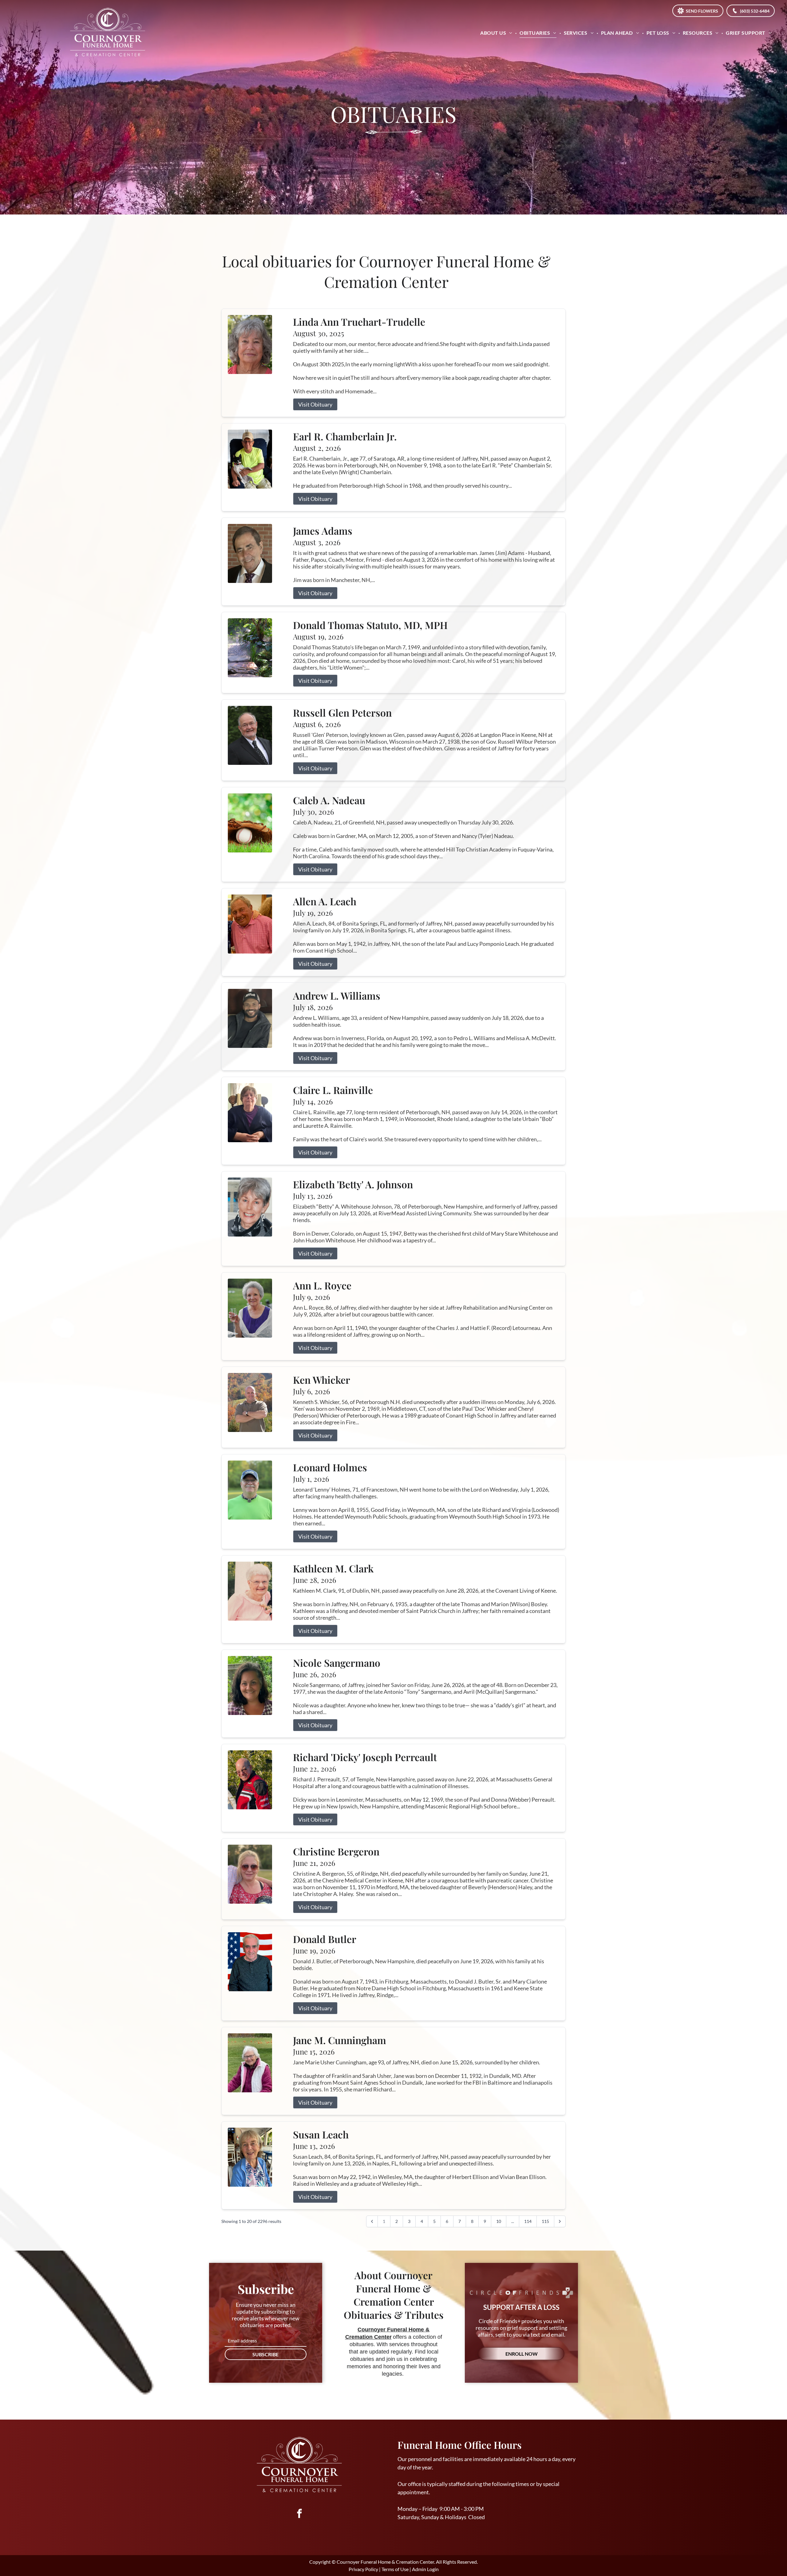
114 (528, 2221)
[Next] (560, 2221)
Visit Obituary (315, 404)
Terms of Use (395, 2569)
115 (545, 2221)
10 (499, 2221)
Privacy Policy (363, 2569)
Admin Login (425, 2569)
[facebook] (299, 2514)
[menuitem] (497, 33)
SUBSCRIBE (265, 2354)
